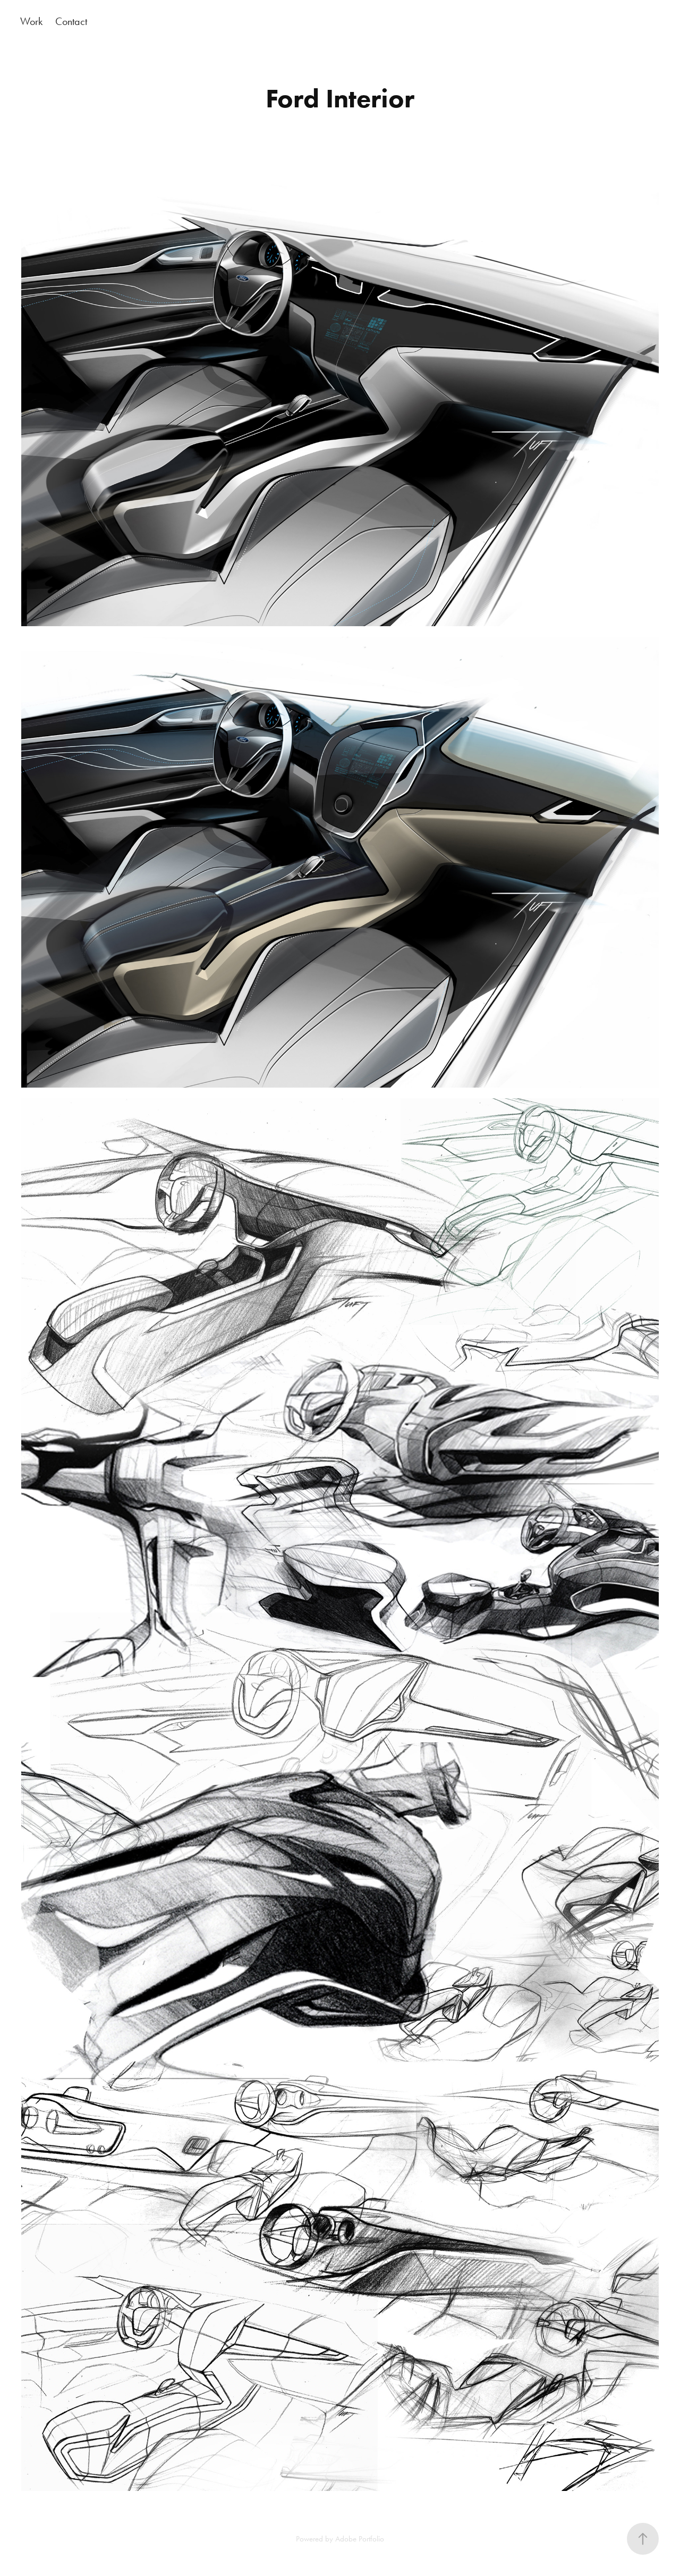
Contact (71, 21)
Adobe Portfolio (360, 2539)
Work (31, 21)
